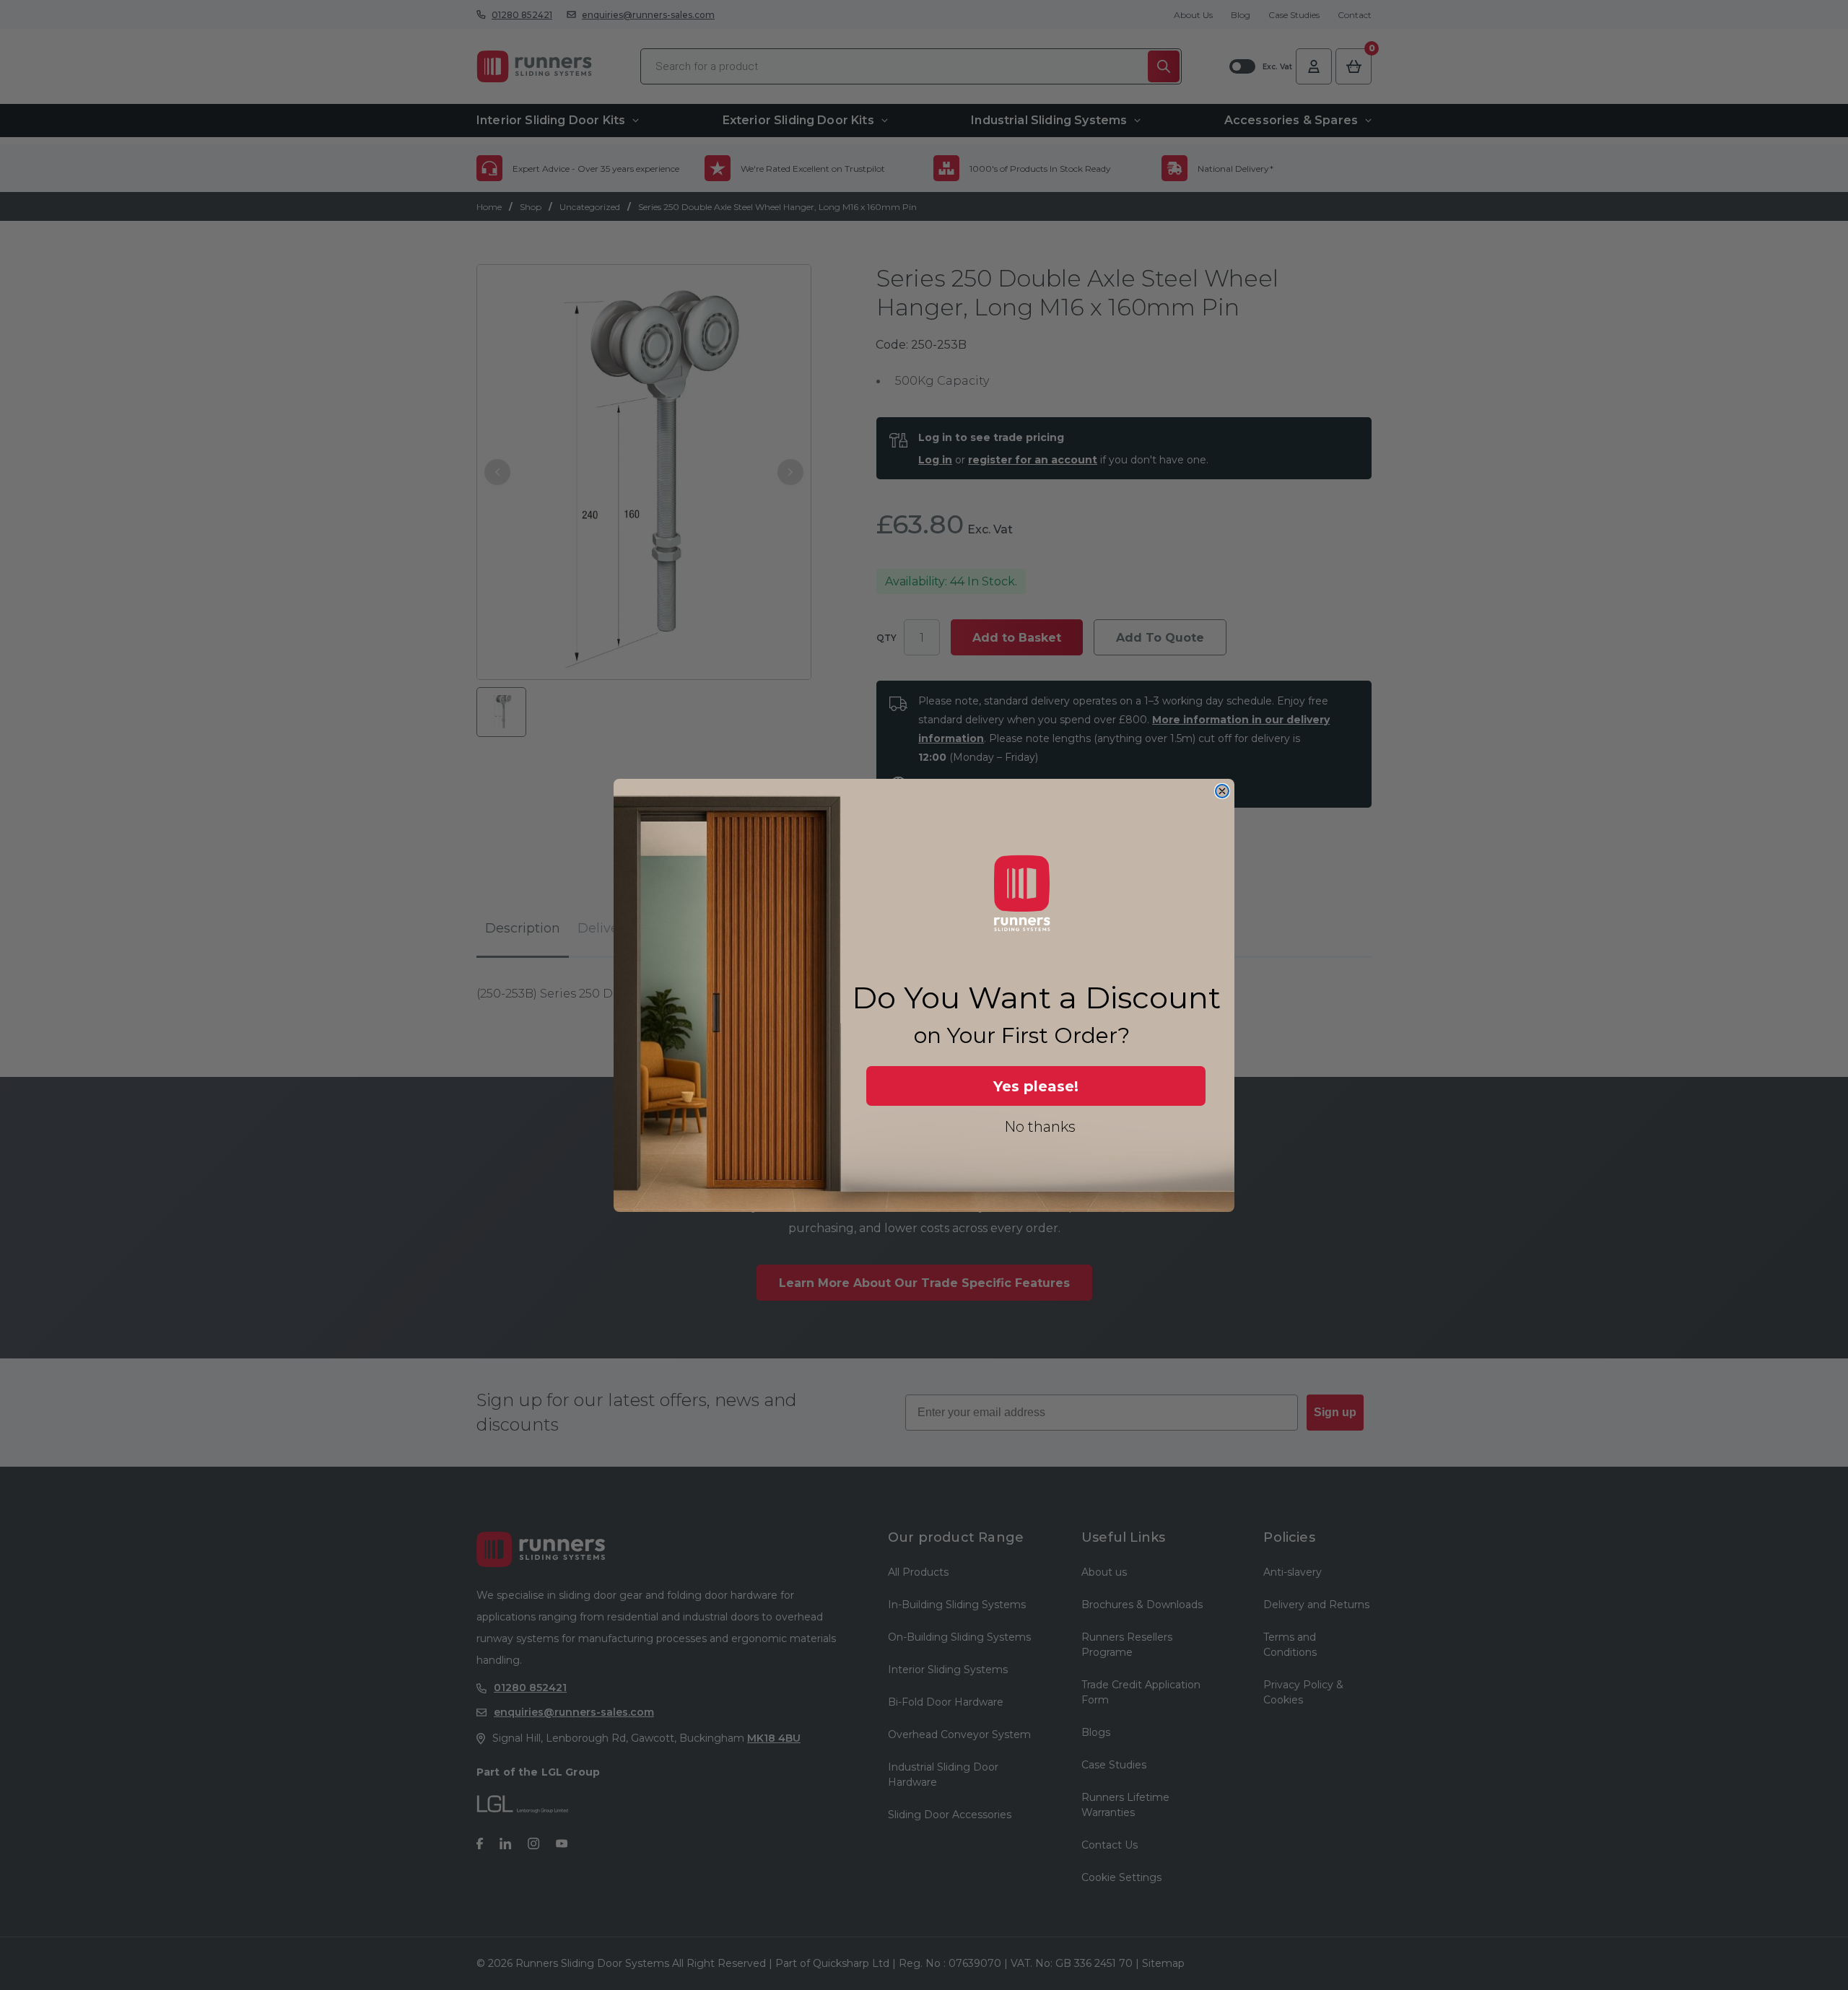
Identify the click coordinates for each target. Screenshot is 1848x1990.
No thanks (1040, 1126)
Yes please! (1036, 1086)
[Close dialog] (1222, 791)
